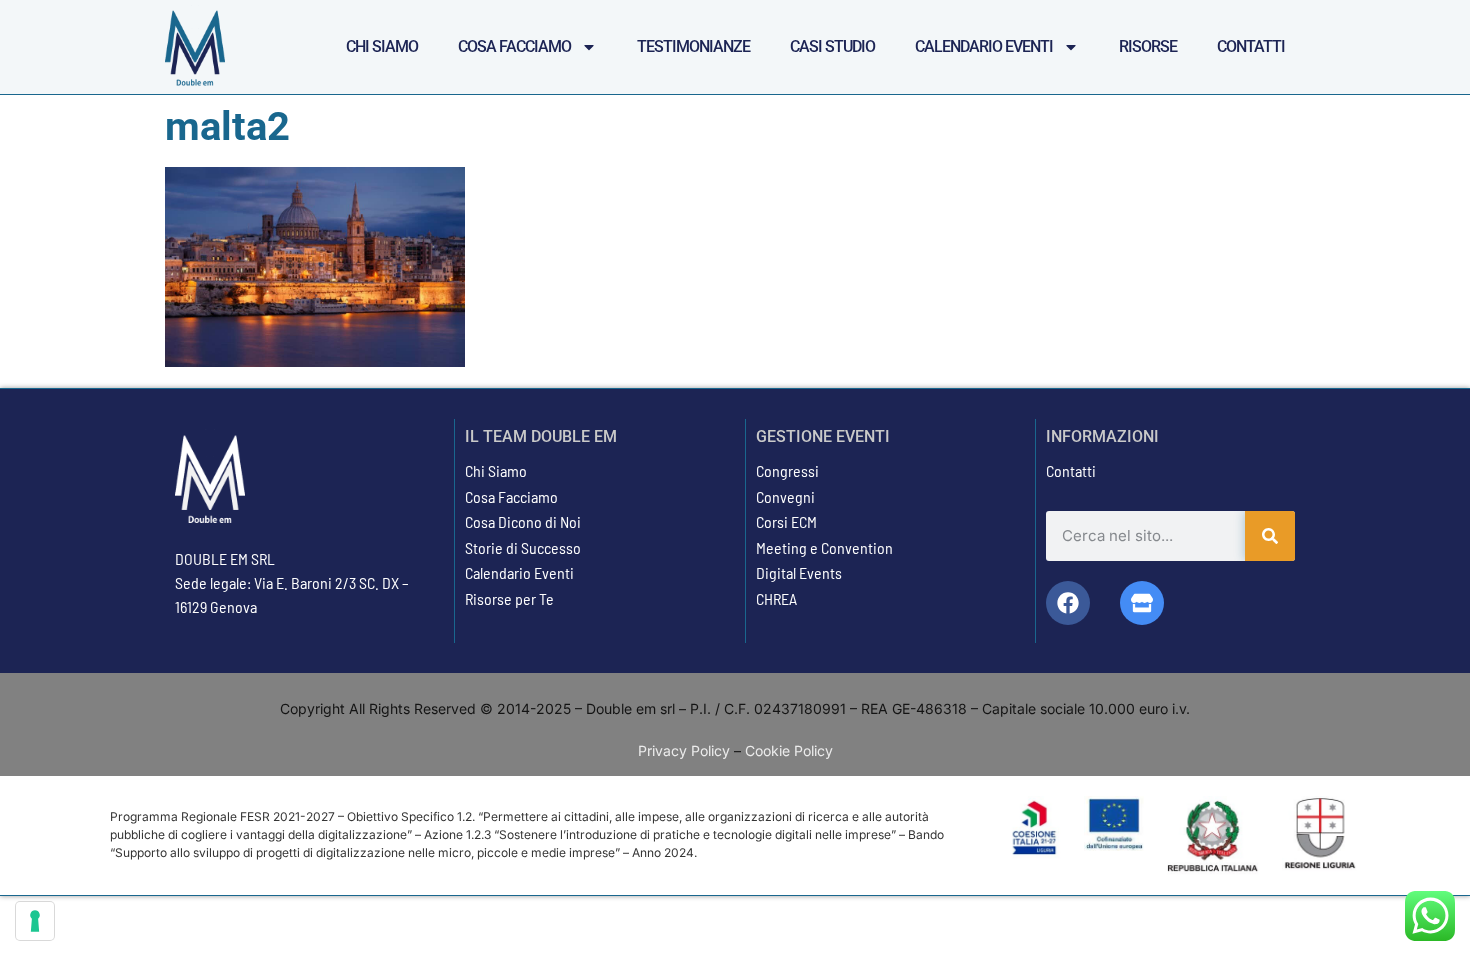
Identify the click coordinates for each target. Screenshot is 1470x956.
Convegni (785, 496)
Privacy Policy (684, 750)
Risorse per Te (509, 598)
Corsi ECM (786, 521)
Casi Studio (832, 46)
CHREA (776, 598)
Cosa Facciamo (514, 46)
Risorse (1148, 46)
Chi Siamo (382, 46)
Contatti (1251, 46)
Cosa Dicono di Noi (523, 521)
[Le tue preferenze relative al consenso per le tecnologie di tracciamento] (35, 921)
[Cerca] (1270, 536)
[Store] (1142, 603)
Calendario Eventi (984, 46)
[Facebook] (1068, 603)
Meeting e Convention (824, 547)
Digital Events (799, 572)
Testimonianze (693, 46)
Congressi (787, 470)
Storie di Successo (523, 547)
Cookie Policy (789, 750)
